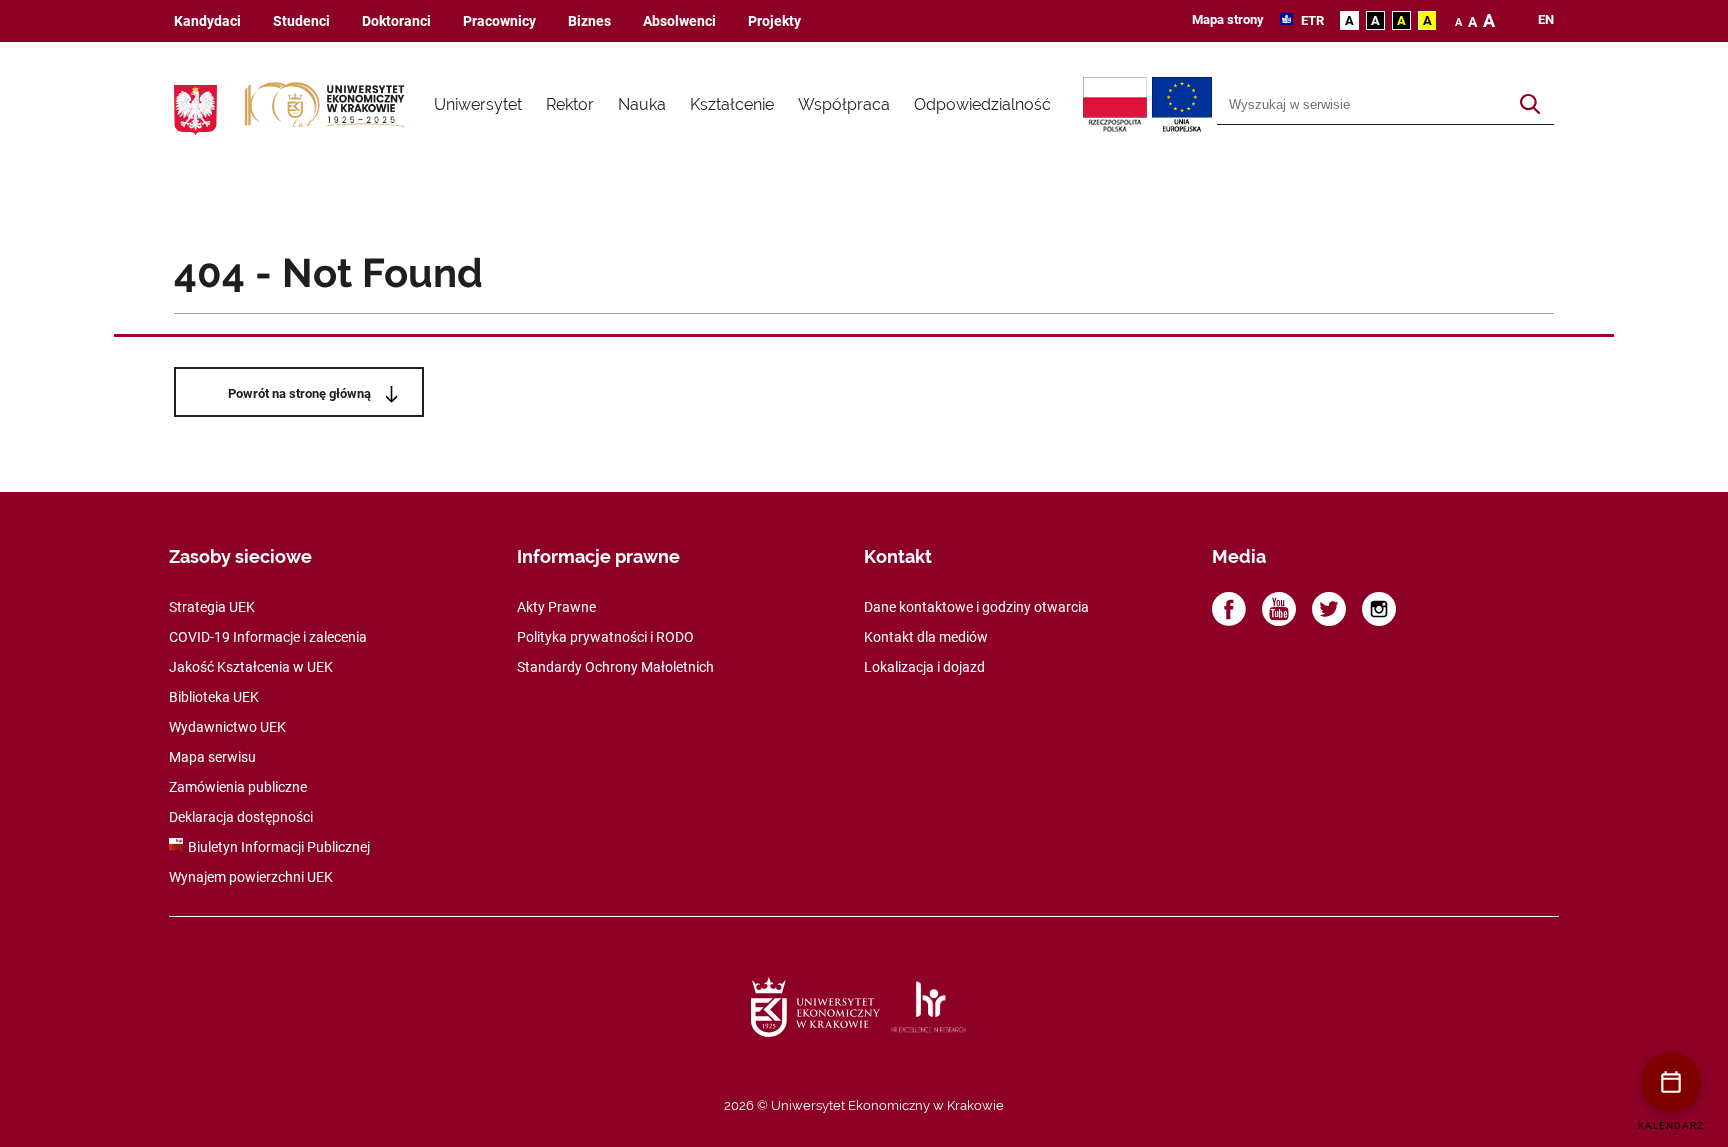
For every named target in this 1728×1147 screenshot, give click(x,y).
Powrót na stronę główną (299, 393)
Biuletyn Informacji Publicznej (279, 847)
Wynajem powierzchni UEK (251, 877)
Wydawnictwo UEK (227, 727)
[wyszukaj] (1530, 105)
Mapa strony (1228, 19)
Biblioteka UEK (214, 697)
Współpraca (844, 104)
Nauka (642, 104)
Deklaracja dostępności (241, 817)
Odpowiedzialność (982, 104)
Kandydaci (207, 21)
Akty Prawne (556, 607)
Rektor (570, 104)
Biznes (589, 21)
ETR (1311, 20)
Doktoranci (396, 21)
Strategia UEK (212, 607)
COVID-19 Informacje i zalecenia (268, 637)
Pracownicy (499, 21)
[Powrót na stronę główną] (325, 105)
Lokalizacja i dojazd (924, 667)
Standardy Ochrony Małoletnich (615, 667)
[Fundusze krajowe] (1117, 105)
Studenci (301, 21)
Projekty (774, 21)
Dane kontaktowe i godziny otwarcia (976, 607)
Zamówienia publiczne (238, 787)
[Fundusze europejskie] (1184, 105)
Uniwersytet (478, 104)
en (1546, 20)
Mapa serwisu (212, 757)
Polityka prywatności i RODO (605, 637)
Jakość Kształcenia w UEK (251, 667)
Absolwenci (679, 21)
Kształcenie (732, 104)
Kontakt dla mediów (926, 637)
